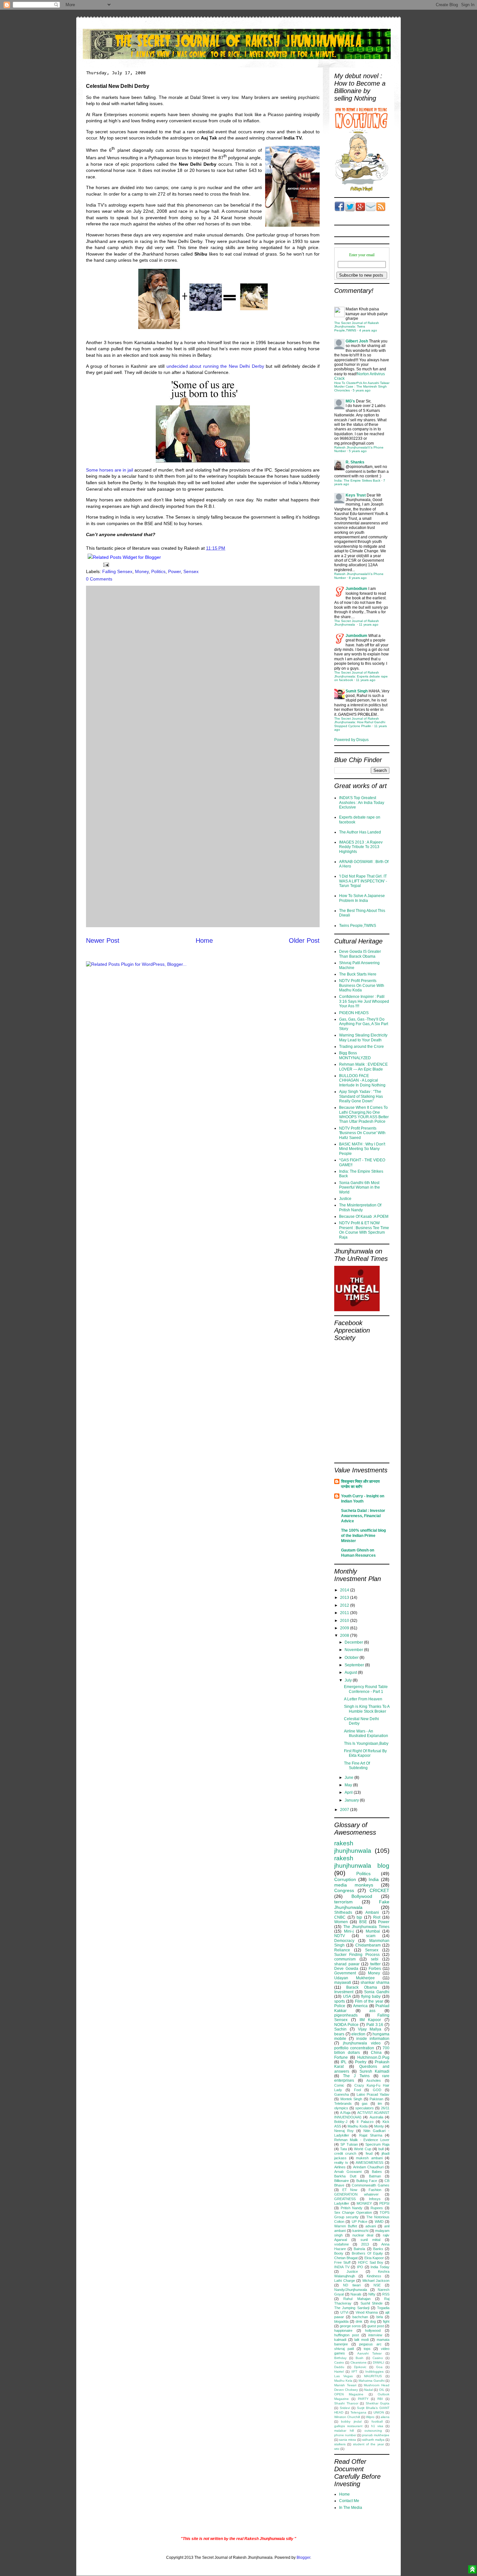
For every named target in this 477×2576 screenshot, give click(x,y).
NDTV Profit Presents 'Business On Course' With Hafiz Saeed (362, 1133)
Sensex (191, 571)
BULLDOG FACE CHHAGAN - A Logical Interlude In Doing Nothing (362, 1080)
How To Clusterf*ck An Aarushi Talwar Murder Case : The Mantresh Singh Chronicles (362, 387)
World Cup (362, 2149)
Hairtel (339, 2372)
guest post (376, 2326)
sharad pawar (347, 1964)
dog (373, 2321)
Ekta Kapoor (374, 2258)
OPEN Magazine (349, 2394)
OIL (382, 2390)
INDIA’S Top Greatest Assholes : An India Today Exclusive (362, 803)
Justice (345, 1199)
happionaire (343, 2330)
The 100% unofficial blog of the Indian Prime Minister (363, 1536)
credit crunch (345, 2153)
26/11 (385, 2108)
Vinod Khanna (367, 2312)
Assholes (374, 2080)
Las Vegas (343, 2376)
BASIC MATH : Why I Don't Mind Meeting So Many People (362, 1149)
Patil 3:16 (375, 2025)
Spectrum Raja (377, 2144)
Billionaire (342, 2181)
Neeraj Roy (344, 2131)
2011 (345, 1613)
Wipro (370, 2417)
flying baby (371, 1996)
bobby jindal (351, 2421)
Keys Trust (356, 495)
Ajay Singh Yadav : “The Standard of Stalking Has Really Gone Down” (361, 1096)
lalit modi (361, 2340)
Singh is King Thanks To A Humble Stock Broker (367, 1709)
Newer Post (103, 941)
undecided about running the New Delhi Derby (215, 366)
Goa (379, 2367)
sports (340, 2001)
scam (371, 1936)
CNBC (340, 1917)
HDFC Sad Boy (371, 2262)
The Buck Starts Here (358, 974)
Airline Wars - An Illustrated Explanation (366, 1733)
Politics (158, 571)
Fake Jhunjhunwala (362, 1905)
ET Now (350, 2190)
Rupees (377, 2208)
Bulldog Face (367, 2181)
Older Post (304, 941)
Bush (360, 2358)
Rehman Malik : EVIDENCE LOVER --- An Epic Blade (363, 1067)
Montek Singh (351, 2099)
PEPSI (384, 2203)
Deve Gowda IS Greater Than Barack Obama (360, 954)
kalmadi (340, 2340)
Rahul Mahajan (357, 2299)
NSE (377, 2285)
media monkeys (354, 1885)
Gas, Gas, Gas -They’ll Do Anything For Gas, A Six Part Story (364, 1024)
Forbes (375, 1969)
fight (386, 2321)
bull (381, 2149)
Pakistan (376, 2099)
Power (174, 571)
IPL (344, 2062)
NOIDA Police (346, 2025)
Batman (375, 2176)
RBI (380, 2399)
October (352, 1658)
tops (367, 2349)
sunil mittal (370, 2240)
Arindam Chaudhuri (368, 2167)
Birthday (340, 2358)
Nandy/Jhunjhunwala (351, 2290)
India (374, 1879)
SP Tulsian (349, 2144)
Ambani (372, 1912)
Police (340, 2006)
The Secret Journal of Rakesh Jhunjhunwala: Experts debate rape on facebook (361, 676)
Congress (344, 1890)
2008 (345, 1635)
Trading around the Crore (361, 1047)
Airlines (340, 2167)
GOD (377, 2090)
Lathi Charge (345, 2281)
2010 (345, 1621)
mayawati (343, 1983)
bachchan (360, 2317)
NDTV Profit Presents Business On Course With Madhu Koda (362, 985)
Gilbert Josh (357, 341)
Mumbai (373, 1931)
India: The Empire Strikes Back (357, 480)
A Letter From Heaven (363, 1699)
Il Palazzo (365, 2122)
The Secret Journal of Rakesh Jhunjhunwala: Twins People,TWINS (357, 327)
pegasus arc (370, 2344)
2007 (345, 1810)
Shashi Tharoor (346, 2403)
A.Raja (345, 2113)
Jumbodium (356, 589)
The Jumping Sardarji (352, 2308)
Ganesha (342, 2094)
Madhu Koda (357, 2126)
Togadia (383, 2308)
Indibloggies (374, 2372)
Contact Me (349, 2501)
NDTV (340, 1936)
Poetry (361, 2062)
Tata (343, 2149)
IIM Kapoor (370, 2020)
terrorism (343, 1902)
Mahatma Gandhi (372, 2381)
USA (347, 1996)
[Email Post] (105, 564)
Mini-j (349, 1931)
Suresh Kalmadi (374, 2071)
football (377, 2421)
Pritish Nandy (352, 2208)
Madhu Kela (343, 2381)
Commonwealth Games (371, 2185)
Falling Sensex (117, 571)
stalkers (340, 2444)
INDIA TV (342, 2267)
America (360, 2006)
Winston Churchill (347, 2417)
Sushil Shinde (372, 2303)
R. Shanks (355, 462)
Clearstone (359, 2362)
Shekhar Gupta (378, 2403)
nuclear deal (363, 2235)
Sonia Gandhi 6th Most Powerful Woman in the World (360, 1187)
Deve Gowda (346, 1969)
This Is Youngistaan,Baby (366, 1743)
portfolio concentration (354, 2048)
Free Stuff (342, 2262)
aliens (385, 2417)
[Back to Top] (472, 2570)
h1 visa (377, 2426)
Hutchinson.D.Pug (373, 2057)
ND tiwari (352, 2285)
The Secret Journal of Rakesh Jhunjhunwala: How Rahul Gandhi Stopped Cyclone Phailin (360, 722)
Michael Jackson (376, 2281)
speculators (365, 2108)
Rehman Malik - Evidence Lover (362, 2140)
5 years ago (362, 390)
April (349, 1792)
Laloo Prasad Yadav (373, 2094)
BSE (363, 1922)
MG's (350, 401)
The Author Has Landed (360, 832)
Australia (376, 2117)
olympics (341, 2108)
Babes (377, 2172)
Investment (344, 1992)
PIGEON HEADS (354, 1013)
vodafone (342, 2244)
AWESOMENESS (369, 2163)
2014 (345, 1590)
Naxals (356, 2294)
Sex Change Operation (353, 2212)
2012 (345, 1605)
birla (380, 2317)
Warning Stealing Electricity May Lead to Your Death (363, 1037)
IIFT (354, 2372)
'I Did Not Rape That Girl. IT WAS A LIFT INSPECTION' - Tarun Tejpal (363, 881)
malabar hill (344, 2431)
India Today (380, 2267)
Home (204, 941)
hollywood (373, 2330)
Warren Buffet (346, 2226)
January (352, 1800)
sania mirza (348, 2440)
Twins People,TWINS (358, 926)
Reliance (342, 1950)
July (349, 1680)
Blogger (303, 2558)
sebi (375, 1959)
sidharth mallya (373, 2440)
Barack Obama (361, 1987)
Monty (379, 2126)
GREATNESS (345, 2199)
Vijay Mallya (370, 2029)
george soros (350, 2326)
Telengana (358, 2412)
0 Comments (99, 579)
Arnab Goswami (348, 2172)
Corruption (345, 1879)
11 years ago (369, 624)
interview (375, 2335)
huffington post (347, 2335)
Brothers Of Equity (367, 2253)
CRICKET (379, 1890)
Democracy (344, 1941)
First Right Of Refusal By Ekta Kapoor (365, 1753)
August (351, 1672)
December (354, 1642)
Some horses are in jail (110, 470)
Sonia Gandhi (377, 1992)
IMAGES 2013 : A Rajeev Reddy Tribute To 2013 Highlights (361, 847)
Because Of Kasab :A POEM (364, 1216)
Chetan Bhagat (346, 2258)
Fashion (375, 2190)
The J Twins (356, 2076)
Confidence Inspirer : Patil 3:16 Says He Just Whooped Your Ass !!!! (364, 1001)
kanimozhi (360, 2231)
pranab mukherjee (376, 2435)
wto (337, 2449)
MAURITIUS (373, 2376)
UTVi (344, 2312)
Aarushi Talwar (370, 2353)
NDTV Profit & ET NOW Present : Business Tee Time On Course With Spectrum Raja (364, 1230)
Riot (377, 1917)
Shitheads (343, 1912)
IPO (360, 2267)
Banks (378, 2249)
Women (341, 1922)
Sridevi (345, 2408)
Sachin (340, 2029)
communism (345, 1959)
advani (371, 2226)
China (376, 2053)
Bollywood (362, 1896)
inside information (373, 2039)
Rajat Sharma (371, 2135)
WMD (379, 2222)
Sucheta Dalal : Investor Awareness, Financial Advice (363, 1516)
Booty (339, 2253)
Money (142, 571)
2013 (345, 1598)
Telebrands (343, 2103)
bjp (359, 1917)
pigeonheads (346, 2015)
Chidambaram (368, 1945)
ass (372, 2011)
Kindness (374, 2276)
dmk (359, 2321)
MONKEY (364, 2203)
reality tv (341, 2163)
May (349, 1785)
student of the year (368, 2444)
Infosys (375, 2199)
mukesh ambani (369, 2158)
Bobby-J (341, 2122)
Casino (378, 2358)
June (349, 1778)
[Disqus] (203, 672)
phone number (345, 2435)
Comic (339, 2085)
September (355, 1665)
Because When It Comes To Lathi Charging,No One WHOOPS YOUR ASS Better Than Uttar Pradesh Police (364, 1114)
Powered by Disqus (351, 740)
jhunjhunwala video (362, 2043)
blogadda (341, 2321)
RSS (386, 2294)
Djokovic (360, 2367)
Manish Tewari (345, 2385)
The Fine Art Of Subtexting (357, 1766)
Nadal (368, 2390)
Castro (339, 2362)
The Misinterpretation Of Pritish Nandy (360, 1207)
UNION (379, 2412)
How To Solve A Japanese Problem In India (362, 898)
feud (369, 2153)
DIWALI (379, 2362)
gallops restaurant (348, 2426)
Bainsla (359, 2249)
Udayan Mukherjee (355, 1978)
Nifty (372, 2294)
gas (365, 2103)
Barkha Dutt (345, 2176)
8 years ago (358, 578)
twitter (375, 1964)
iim (380, 2103)
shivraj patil (344, 2349)
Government (345, 1973)
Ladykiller (342, 2203)
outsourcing (373, 2431)
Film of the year (369, 2001)
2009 (345, 1628)
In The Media (351, 2508)
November (354, 1650)
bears (339, 2034)
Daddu (339, 2367)
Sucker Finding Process (357, 1955)
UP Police (360, 2222)
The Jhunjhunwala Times (366, 1927)
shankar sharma (375, 1983)
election (358, 2034)
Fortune (341, 2057)
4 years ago (368, 330)
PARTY (363, 2399)
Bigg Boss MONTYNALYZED (355, 1055)
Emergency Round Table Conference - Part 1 (366, 1689)
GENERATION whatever (356, 2194)
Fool (357, 2090)
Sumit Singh (357, 691)
